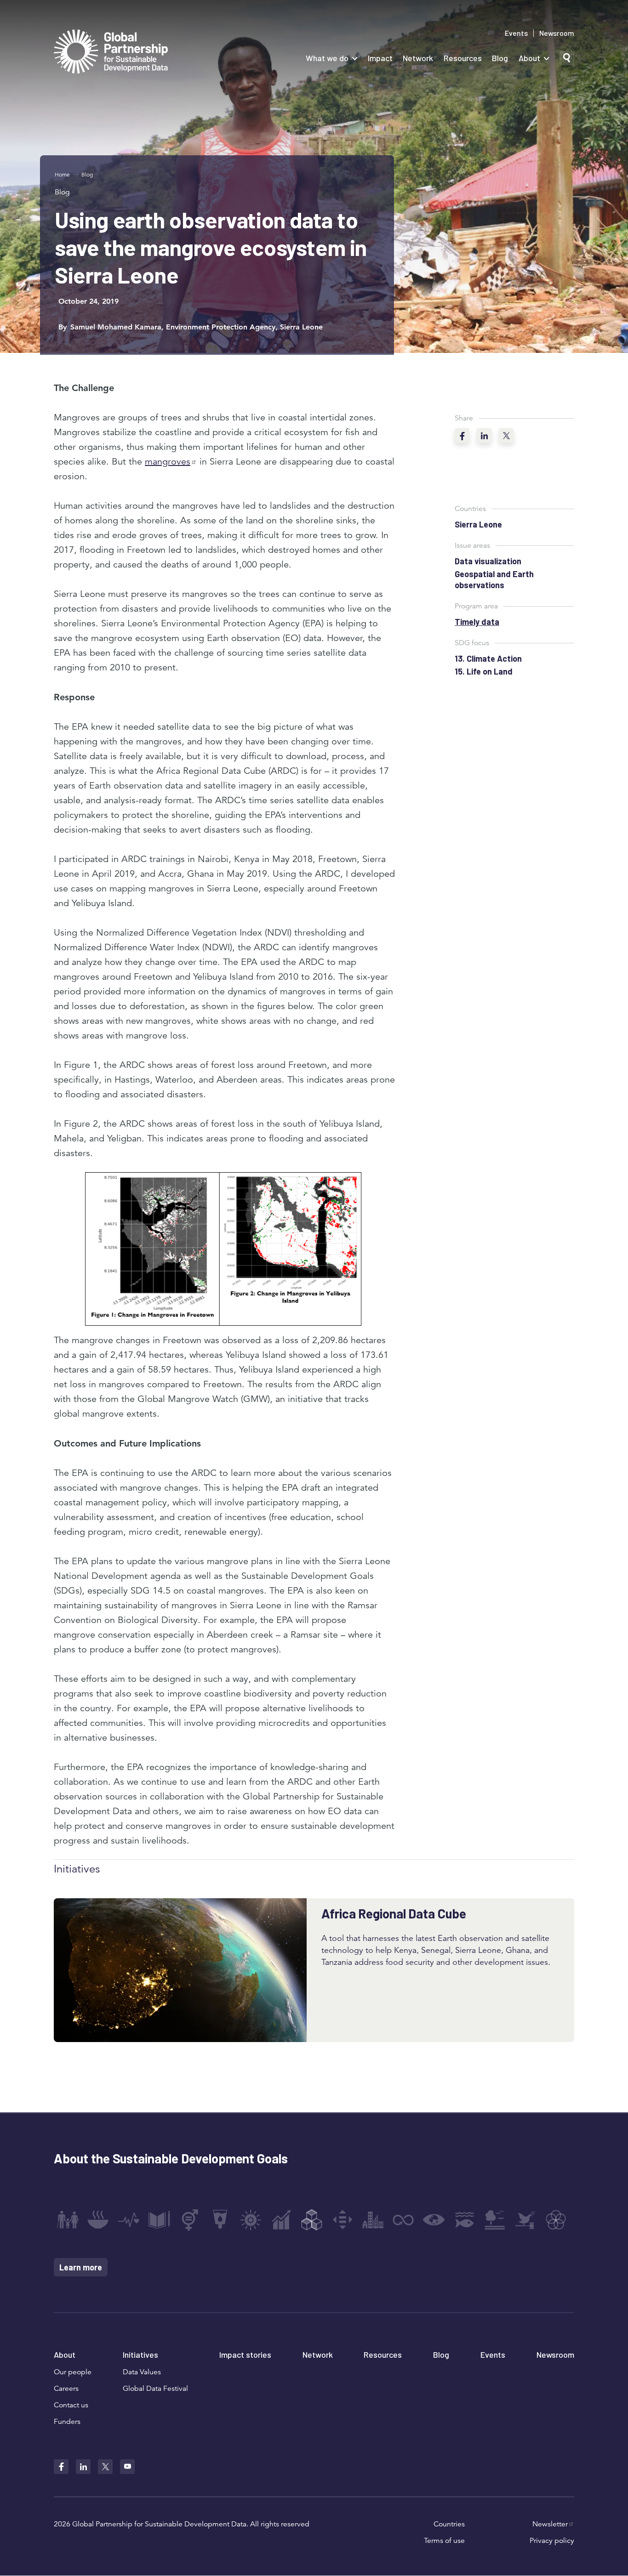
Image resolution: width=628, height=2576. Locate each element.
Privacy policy (552, 2541)
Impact (380, 58)
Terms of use (444, 2541)
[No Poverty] (68, 2220)
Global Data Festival (155, 2389)
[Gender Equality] (190, 2220)
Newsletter (550, 2524)
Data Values (142, 2372)
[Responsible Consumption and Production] (403, 2220)
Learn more (81, 2267)
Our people (73, 2372)
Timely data (477, 622)
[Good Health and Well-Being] (129, 2220)
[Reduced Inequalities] (343, 2220)
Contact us (71, 2405)
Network (418, 58)
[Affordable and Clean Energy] (251, 2220)
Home (62, 174)
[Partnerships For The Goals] (556, 2220)
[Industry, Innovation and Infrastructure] (312, 2220)
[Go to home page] (111, 53)
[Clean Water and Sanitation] (220, 2220)
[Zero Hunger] (98, 2220)
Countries (449, 2524)
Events (516, 33)
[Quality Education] (159, 2220)
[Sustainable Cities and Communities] (373, 2220)
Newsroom (557, 33)
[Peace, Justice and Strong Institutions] (525, 2220)
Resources (463, 58)
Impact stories (245, 2355)
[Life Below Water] (464, 2220)
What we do (327, 58)
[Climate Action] (434, 2220)
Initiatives (140, 2355)
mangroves (168, 462)
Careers (66, 2389)
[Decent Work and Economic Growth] (281, 2220)
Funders (67, 2422)
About (529, 58)
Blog (500, 58)
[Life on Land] (495, 2220)
